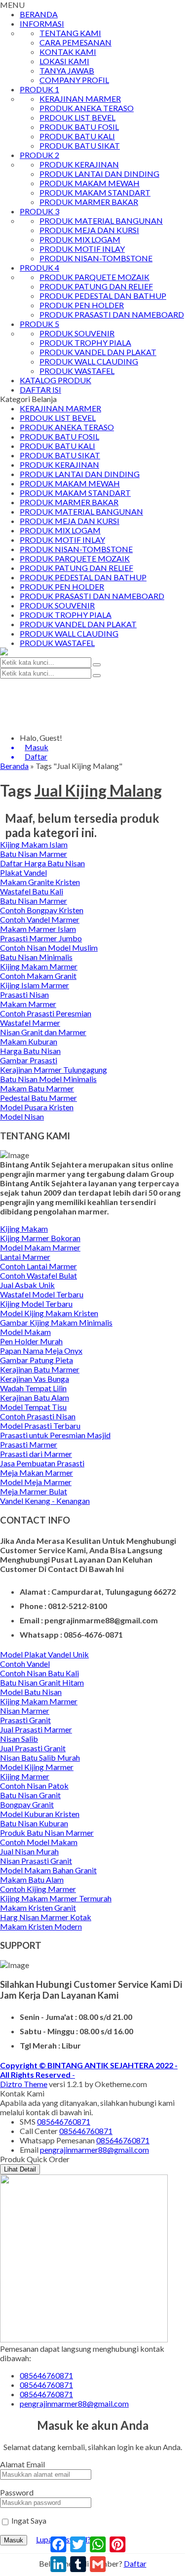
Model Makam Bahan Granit (48, 1870)
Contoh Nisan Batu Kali (39, 1673)
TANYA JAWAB (67, 70)
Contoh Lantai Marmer (38, 1266)
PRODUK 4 (39, 267)
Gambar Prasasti (29, 1060)
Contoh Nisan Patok (34, 1786)
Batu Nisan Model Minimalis (48, 1079)
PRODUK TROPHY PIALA (85, 342)
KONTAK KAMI (68, 52)
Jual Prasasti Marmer (36, 1729)
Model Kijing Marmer (37, 1767)
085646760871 (64, 2121)
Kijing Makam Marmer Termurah (56, 1898)
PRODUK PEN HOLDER (82, 305)
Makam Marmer (28, 1004)
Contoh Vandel (25, 1664)
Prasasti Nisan (24, 994)
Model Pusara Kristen (37, 1107)
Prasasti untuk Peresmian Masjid (55, 1435)
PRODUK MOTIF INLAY (82, 249)
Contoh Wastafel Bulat (38, 1275)
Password (17, 2492)
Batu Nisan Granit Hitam (42, 1682)
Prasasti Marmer (29, 1444)
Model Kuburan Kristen (40, 1814)
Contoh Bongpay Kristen (42, 910)
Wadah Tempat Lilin (33, 1388)
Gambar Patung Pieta (37, 1360)
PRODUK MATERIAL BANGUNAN (101, 221)
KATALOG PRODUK (55, 380)
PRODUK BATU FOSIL (79, 127)
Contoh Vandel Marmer (40, 919)
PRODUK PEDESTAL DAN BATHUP (103, 296)
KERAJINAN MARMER (80, 99)
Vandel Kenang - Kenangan (45, 1501)
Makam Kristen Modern (41, 1926)
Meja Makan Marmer (37, 1472)
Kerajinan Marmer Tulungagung (54, 1069)
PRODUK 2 (39, 155)
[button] (97, 665)
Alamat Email (22, 2464)
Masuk (14, 2540)
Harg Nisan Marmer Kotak (46, 1917)
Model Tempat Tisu (33, 1407)
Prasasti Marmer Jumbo (41, 938)
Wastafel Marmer (30, 1023)
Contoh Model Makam (39, 1842)
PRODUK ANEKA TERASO (87, 108)
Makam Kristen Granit (38, 1908)
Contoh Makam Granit (38, 976)
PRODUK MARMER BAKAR (89, 202)
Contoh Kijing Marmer (38, 1889)
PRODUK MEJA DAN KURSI (89, 230)
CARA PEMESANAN (75, 42)
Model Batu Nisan (31, 1692)
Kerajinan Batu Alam (35, 1397)
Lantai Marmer (25, 1257)
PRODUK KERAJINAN (79, 164)
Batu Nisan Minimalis (36, 957)
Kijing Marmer (25, 1776)
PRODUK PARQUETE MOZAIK (94, 277)
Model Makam (25, 1332)
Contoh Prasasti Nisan (38, 1416)
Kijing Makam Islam (34, 844)
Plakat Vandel (23, 872)
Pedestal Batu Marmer (38, 1098)
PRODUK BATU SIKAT (80, 145)
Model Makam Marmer (40, 1247)
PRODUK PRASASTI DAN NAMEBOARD (112, 314)
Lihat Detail (20, 2169)
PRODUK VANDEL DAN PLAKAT (98, 352)
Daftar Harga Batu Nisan (42, 863)
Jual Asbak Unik (27, 1285)
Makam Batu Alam (32, 1879)
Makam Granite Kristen (40, 882)
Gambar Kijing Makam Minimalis (56, 1322)
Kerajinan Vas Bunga (35, 1379)
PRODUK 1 (39, 89)
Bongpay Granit (27, 1804)
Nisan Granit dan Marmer (43, 1032)
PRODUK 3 (39, 211)
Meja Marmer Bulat (34, 1491)
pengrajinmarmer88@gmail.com (94, 2150)
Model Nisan (22, 1116)
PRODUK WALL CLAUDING (89, 361)
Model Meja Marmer (36, 1482)
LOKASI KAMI (64, 61)
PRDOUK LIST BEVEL (77, 117)
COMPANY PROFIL (74, 80)
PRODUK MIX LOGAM (80, 239)
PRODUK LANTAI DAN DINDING (99, 174)
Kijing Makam (24, 1228)
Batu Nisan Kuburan (34, 1823)
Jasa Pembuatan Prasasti (42, 1463)
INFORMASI (42, 23)
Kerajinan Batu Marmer (40, 1369)
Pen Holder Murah (31, 1341)
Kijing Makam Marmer (39, 966)
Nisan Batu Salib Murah (40, 1757)
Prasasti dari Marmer (36, 1454)
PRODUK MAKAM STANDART (95, 192)
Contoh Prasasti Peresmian (46, 1013)
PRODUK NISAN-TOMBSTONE (96, 258)
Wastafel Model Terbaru (42, 1294)
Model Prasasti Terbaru (40, 1426)
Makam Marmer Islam (38, 929)
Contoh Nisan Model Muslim (49, 947)
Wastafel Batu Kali (32, 891)
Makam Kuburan (29, 1041)
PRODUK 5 (39, 324)
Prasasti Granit (25, 1720)
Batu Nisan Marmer (34, 854)
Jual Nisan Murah (29, 1851)
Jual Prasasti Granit (33, 1748)
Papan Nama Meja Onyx (41, 1350)
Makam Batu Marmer (37, 1088)
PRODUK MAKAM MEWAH (90, 183)
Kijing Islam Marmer (35, 985)
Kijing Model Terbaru (36, 1304)
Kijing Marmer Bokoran (40, 1238)
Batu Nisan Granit (30, 1795)
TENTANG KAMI (70, 33)
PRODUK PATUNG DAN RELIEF (96, 286)
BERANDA (39, 14)
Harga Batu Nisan (30, 1051)
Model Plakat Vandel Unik (44, 1654)
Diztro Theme (24, 2084)
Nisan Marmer (25, 1711)
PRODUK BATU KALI (77, 136)
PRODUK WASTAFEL (77, 371)
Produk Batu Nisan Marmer (47, 1832)
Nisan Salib (19, 1739)
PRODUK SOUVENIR (77, 333)
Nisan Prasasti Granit (36, 1861)
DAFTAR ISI (40, 389)
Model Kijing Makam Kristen (49, 1313)
